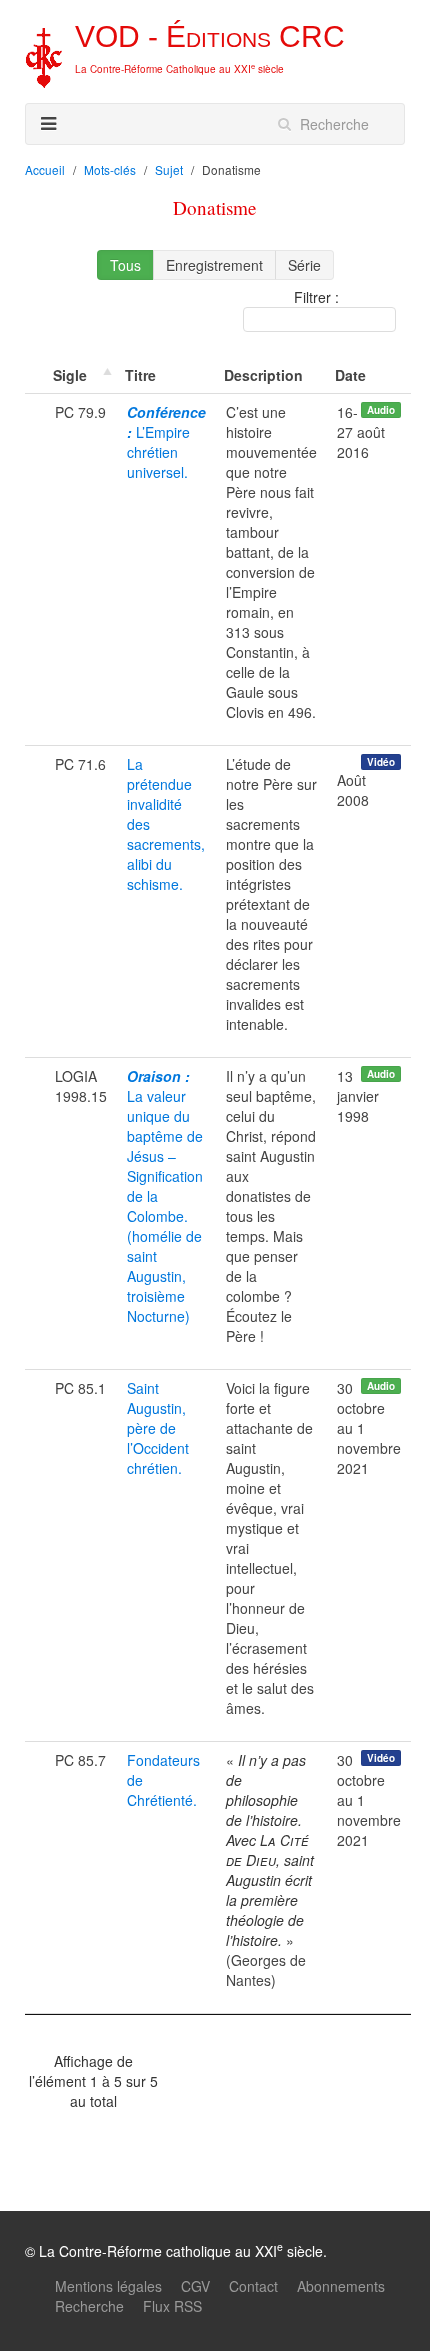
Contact (253, 2286)
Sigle (70, 375)
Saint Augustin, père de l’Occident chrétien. (158, 1428)
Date (350, 375)
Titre (140, 375)
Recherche (89, 2306)
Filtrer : (316, 297)
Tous (125, 265)
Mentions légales (108, 2286)
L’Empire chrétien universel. (166, 442)
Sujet (169, 169)
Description (263, 375)
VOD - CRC (210, 36)
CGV (195, 2286)
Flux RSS (172, 2306)
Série (304, 265)
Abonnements (341, 2286)
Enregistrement (214, 265)
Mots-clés (110, 169)
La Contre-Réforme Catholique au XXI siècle (179, 69)
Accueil (45, 169)
